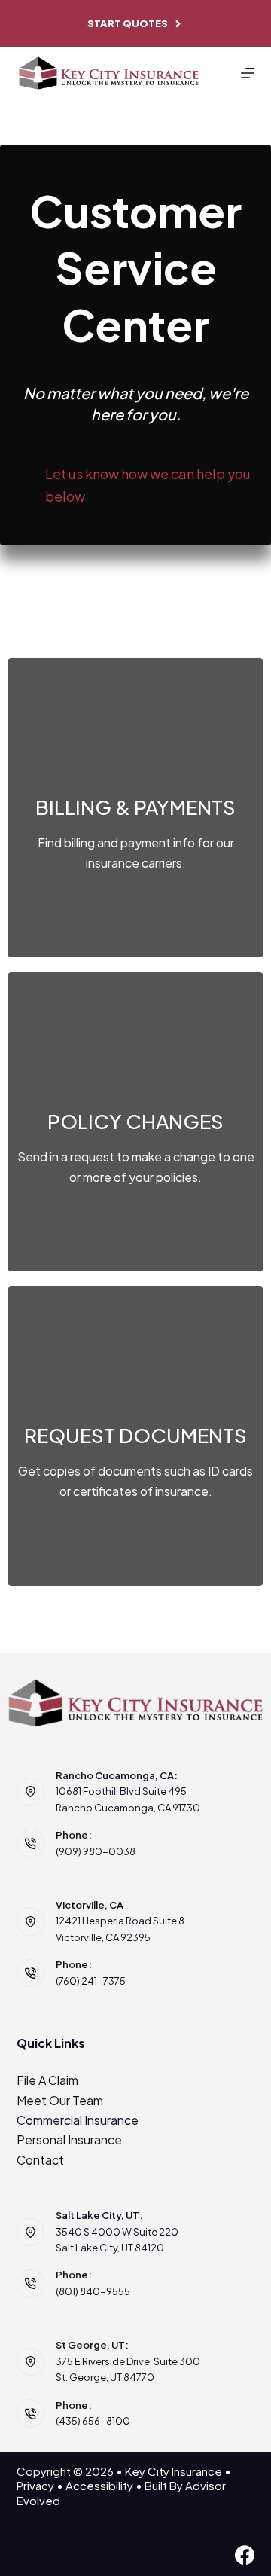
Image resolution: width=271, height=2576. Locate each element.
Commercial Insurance (78, 2120)
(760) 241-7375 (91, 1981)
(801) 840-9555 (93, 2291)
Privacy (35, 2485)
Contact (40, 2160)
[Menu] (248, 73)
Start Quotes (128, 23)
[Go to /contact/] (135, 1122)
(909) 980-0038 (96, 1851)
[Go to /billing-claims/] (135, 808)
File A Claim (47, 2080)
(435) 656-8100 (93, 2421)
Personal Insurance (69, 2140)
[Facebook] (245, 2555)
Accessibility (99, 2485)
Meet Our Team (60, 2100)
